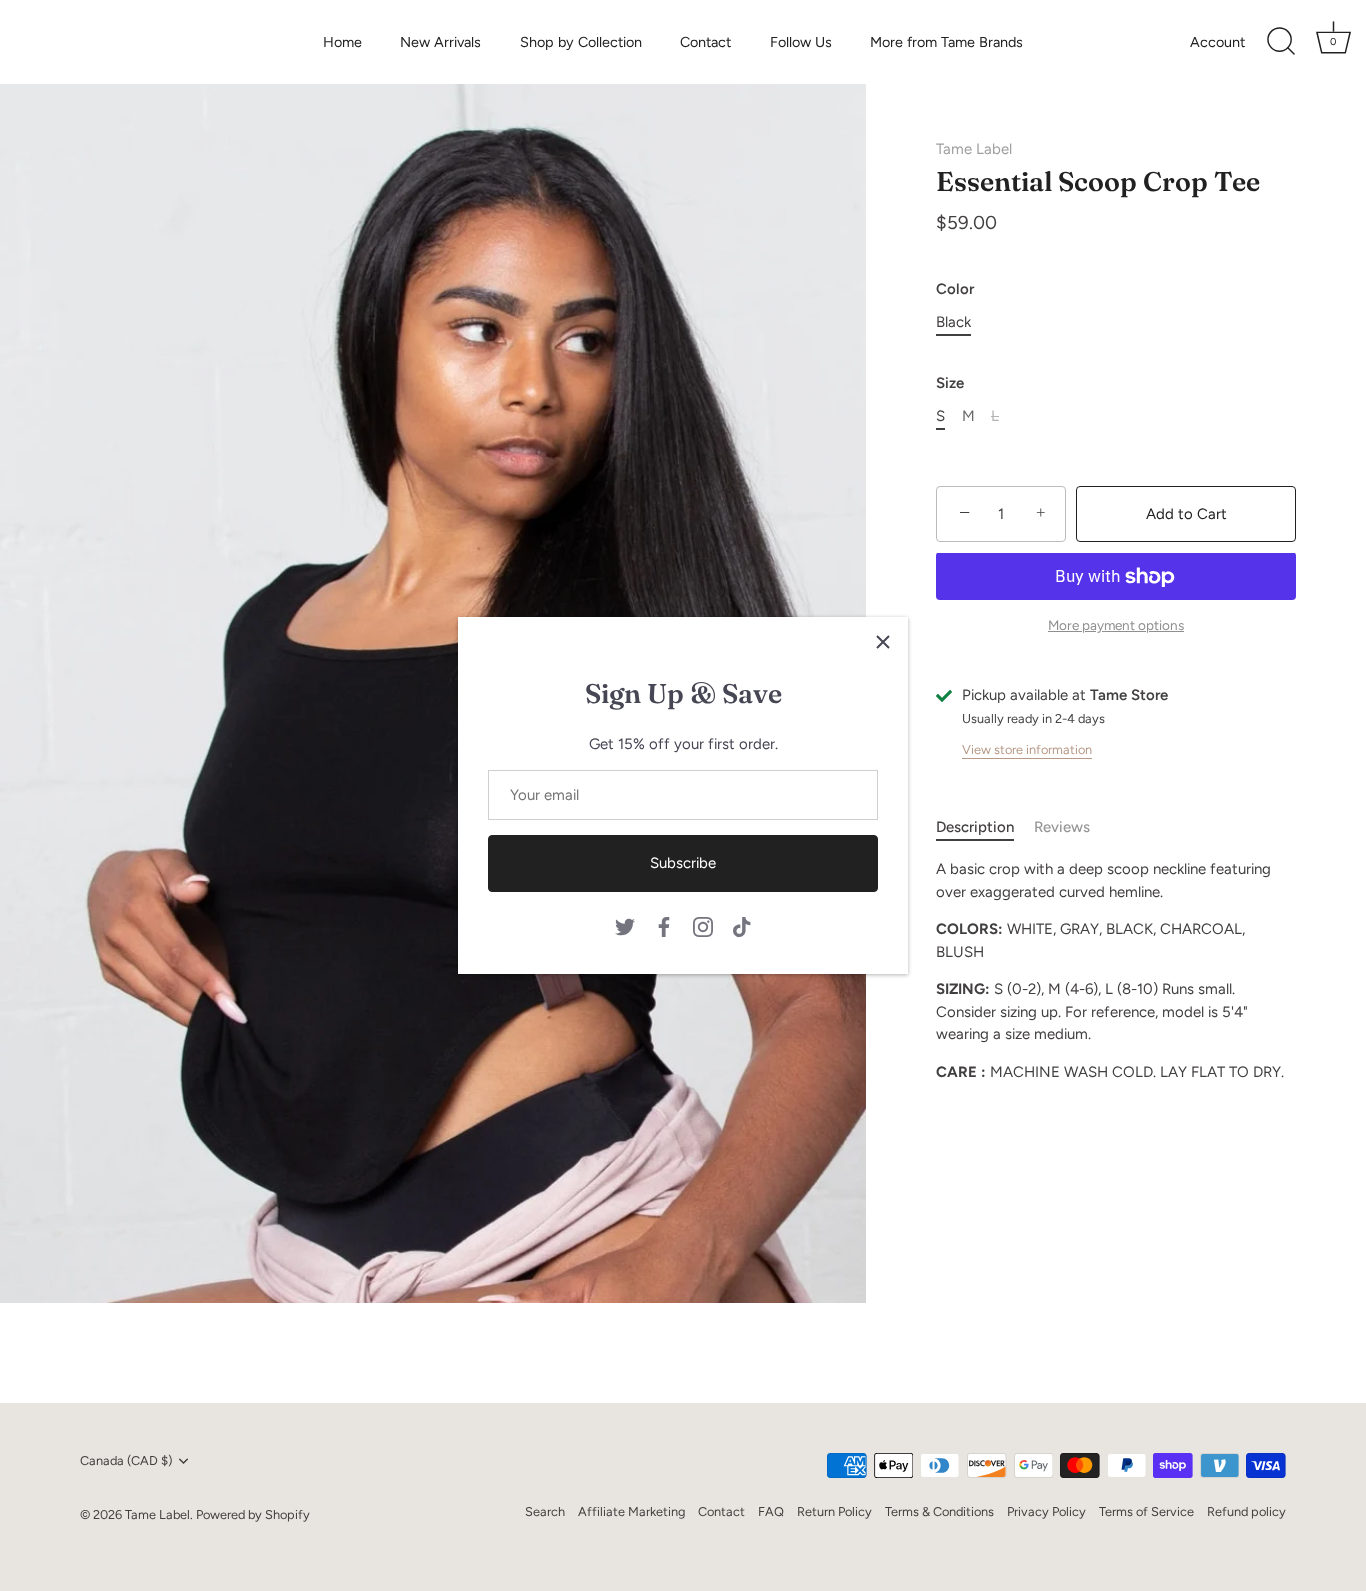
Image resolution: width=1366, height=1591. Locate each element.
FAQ (771, 1511)
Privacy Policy (1046, 1511)
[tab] (985, 827)
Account (1217, 42)
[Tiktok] (742, 925)
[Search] (1281, 42)
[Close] (883, 642)
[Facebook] (664, 925)
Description (975, 827)
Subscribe (683, 863)
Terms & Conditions (939, 1511)
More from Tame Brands (946, 42)
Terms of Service (1146, 1511)
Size (950, 383)
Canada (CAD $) (126, 1460)
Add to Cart (1186, 514)
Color (955, 289)
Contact (705, 42)
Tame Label (974, 149)
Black (953, 322)
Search (545, 1511)
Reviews (1062, 827)
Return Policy (834, 1511)
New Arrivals (440, 42)
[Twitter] (625, 925)
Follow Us (801, 42)
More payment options (1116, 625)
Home (342, 42)
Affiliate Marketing (631, 1511)
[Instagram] (703, 925)
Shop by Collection (581, 42)
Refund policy (1246, 1511)
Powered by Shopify (253, 1514)
